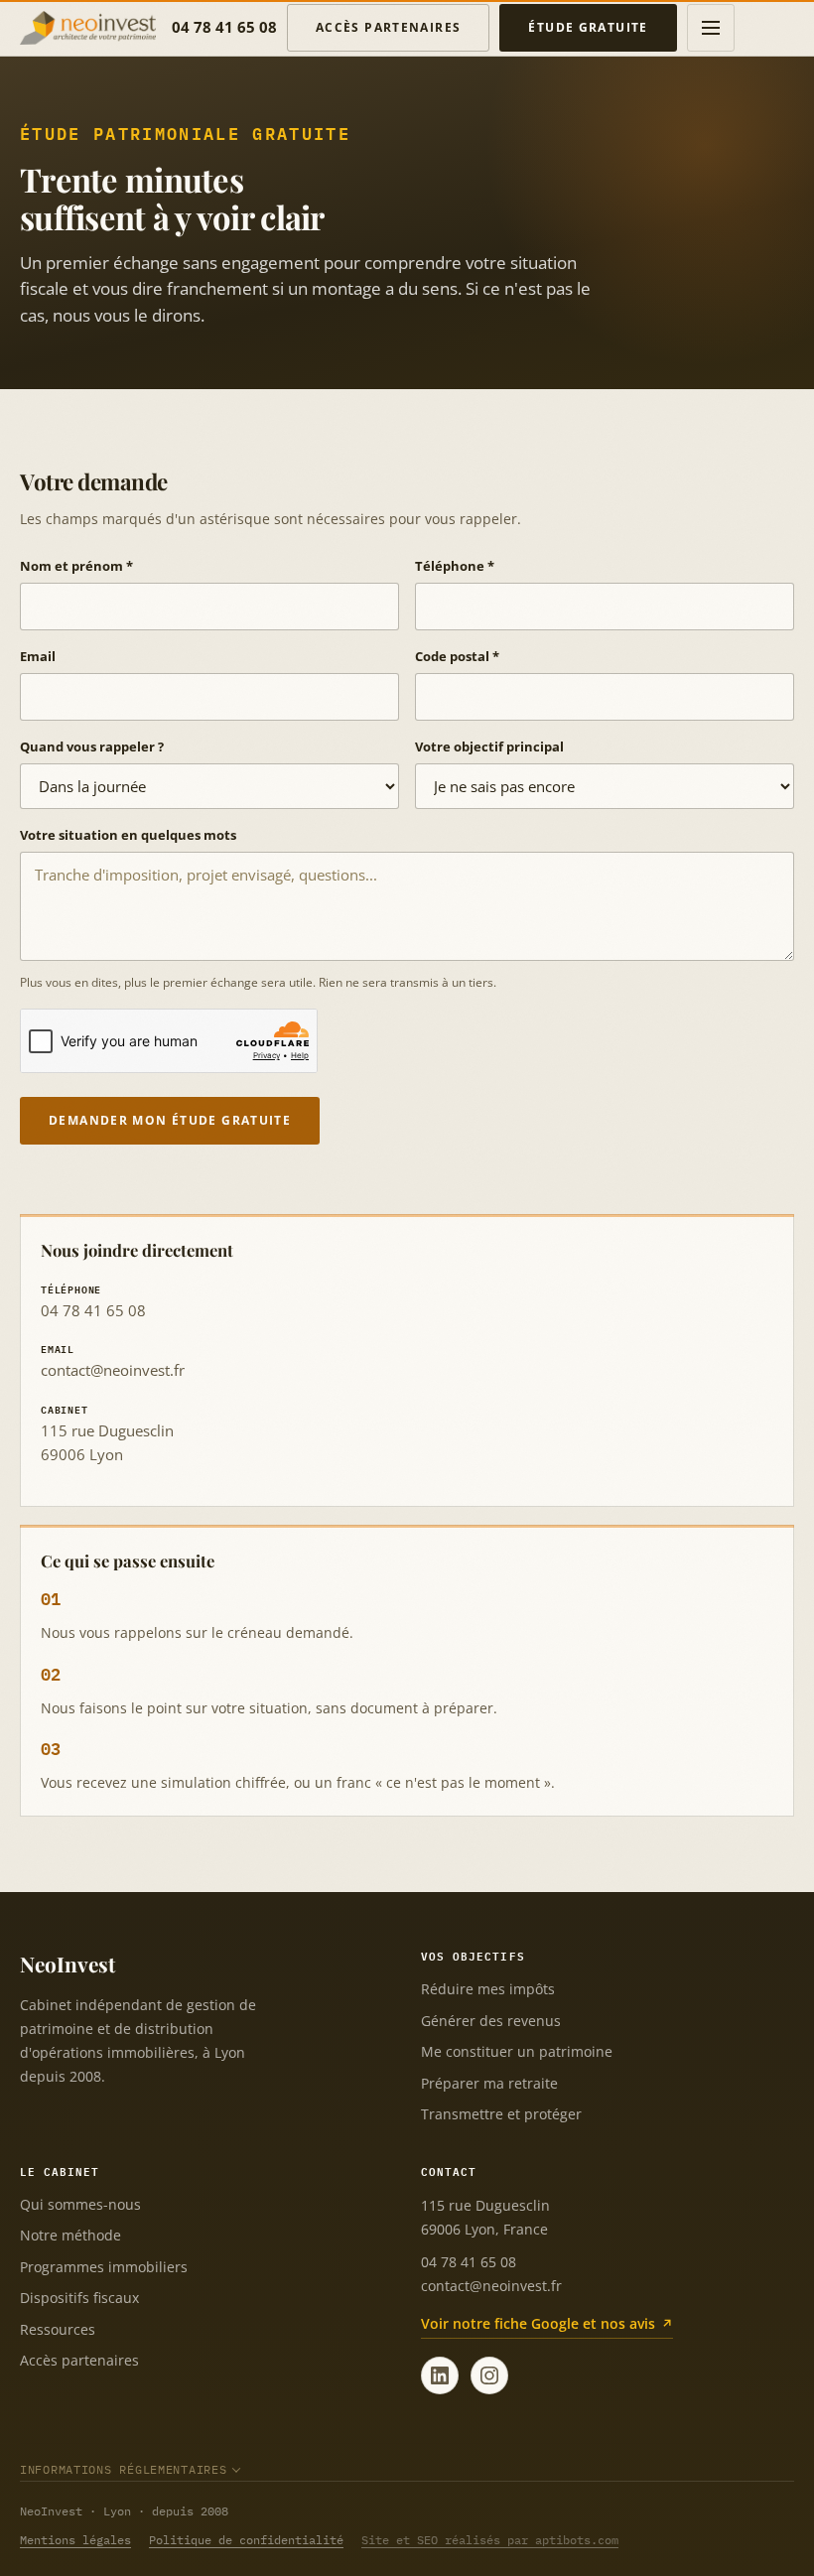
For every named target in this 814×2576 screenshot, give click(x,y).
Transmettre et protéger (501, 2114)
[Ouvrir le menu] (711, 28)
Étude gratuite (588, 27)
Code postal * (457, 656)
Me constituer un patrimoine (517, 2051)
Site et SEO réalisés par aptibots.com (490, 2540)
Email (38, 656)
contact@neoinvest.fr (113, 1370)
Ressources (58, 2329)
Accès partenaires (388, 27)
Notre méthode (70, 2235)
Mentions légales (75, 2540)
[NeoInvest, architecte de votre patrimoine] (88, 28)
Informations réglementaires (123, 2469)
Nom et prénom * (76, 566)
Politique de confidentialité (246, 2540)
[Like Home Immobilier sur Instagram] (489, 2375)
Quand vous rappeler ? (92, 746)
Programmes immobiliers (104, 2267)
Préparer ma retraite (489, 2083)
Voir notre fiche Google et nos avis (538, 2323)
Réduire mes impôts (488, 1989)
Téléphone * (455, 566)
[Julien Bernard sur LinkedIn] (440, 2375)
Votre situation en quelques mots (128, 835)
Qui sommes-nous (80, 2204)
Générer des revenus (491, 2021)
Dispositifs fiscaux (79, 2298)
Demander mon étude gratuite (170, 1120)
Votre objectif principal (489, 746)
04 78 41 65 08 (224, 27)
